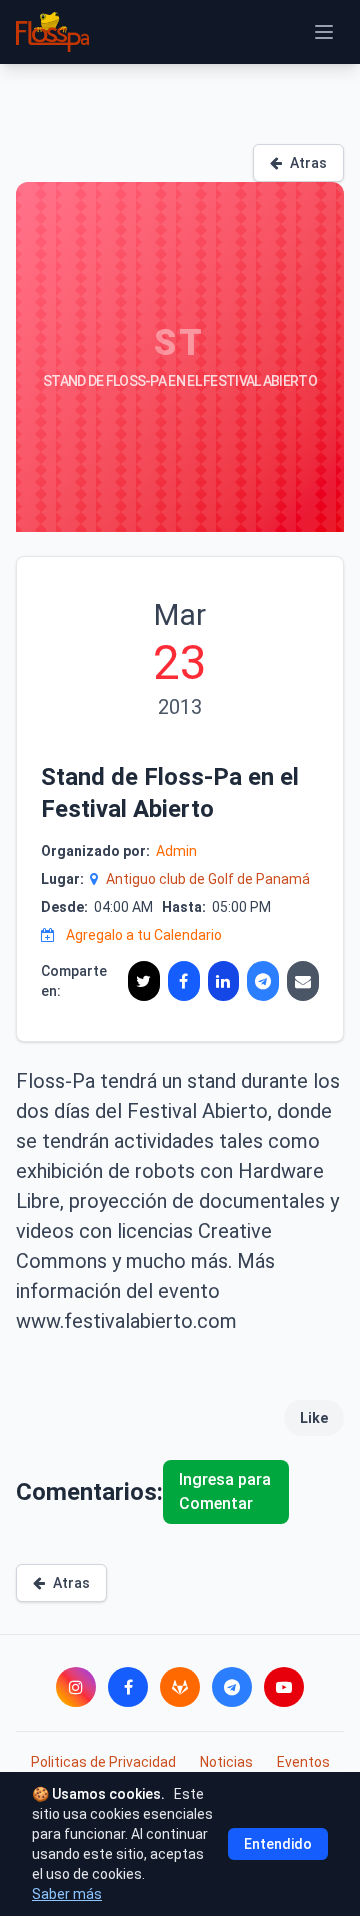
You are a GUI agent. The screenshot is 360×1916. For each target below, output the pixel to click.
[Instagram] (76, 1687)
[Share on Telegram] (263, 981)
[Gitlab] (180, 1687)
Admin (176, 851)
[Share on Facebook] (184, 981)
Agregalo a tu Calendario (144, 935)
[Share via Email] (303, 981)
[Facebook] (128, 1687)
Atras (308, 163)
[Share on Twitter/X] (144, 981)
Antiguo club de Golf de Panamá (208, 879)
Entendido (278, 1844)
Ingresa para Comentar (225, 1491)
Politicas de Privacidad (103, 1762)
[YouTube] (284, 1687)
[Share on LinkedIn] (224, 981)
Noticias (226, 1762)
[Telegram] (232, 1687)
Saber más (67, 1894)
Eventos (303, 1762)
